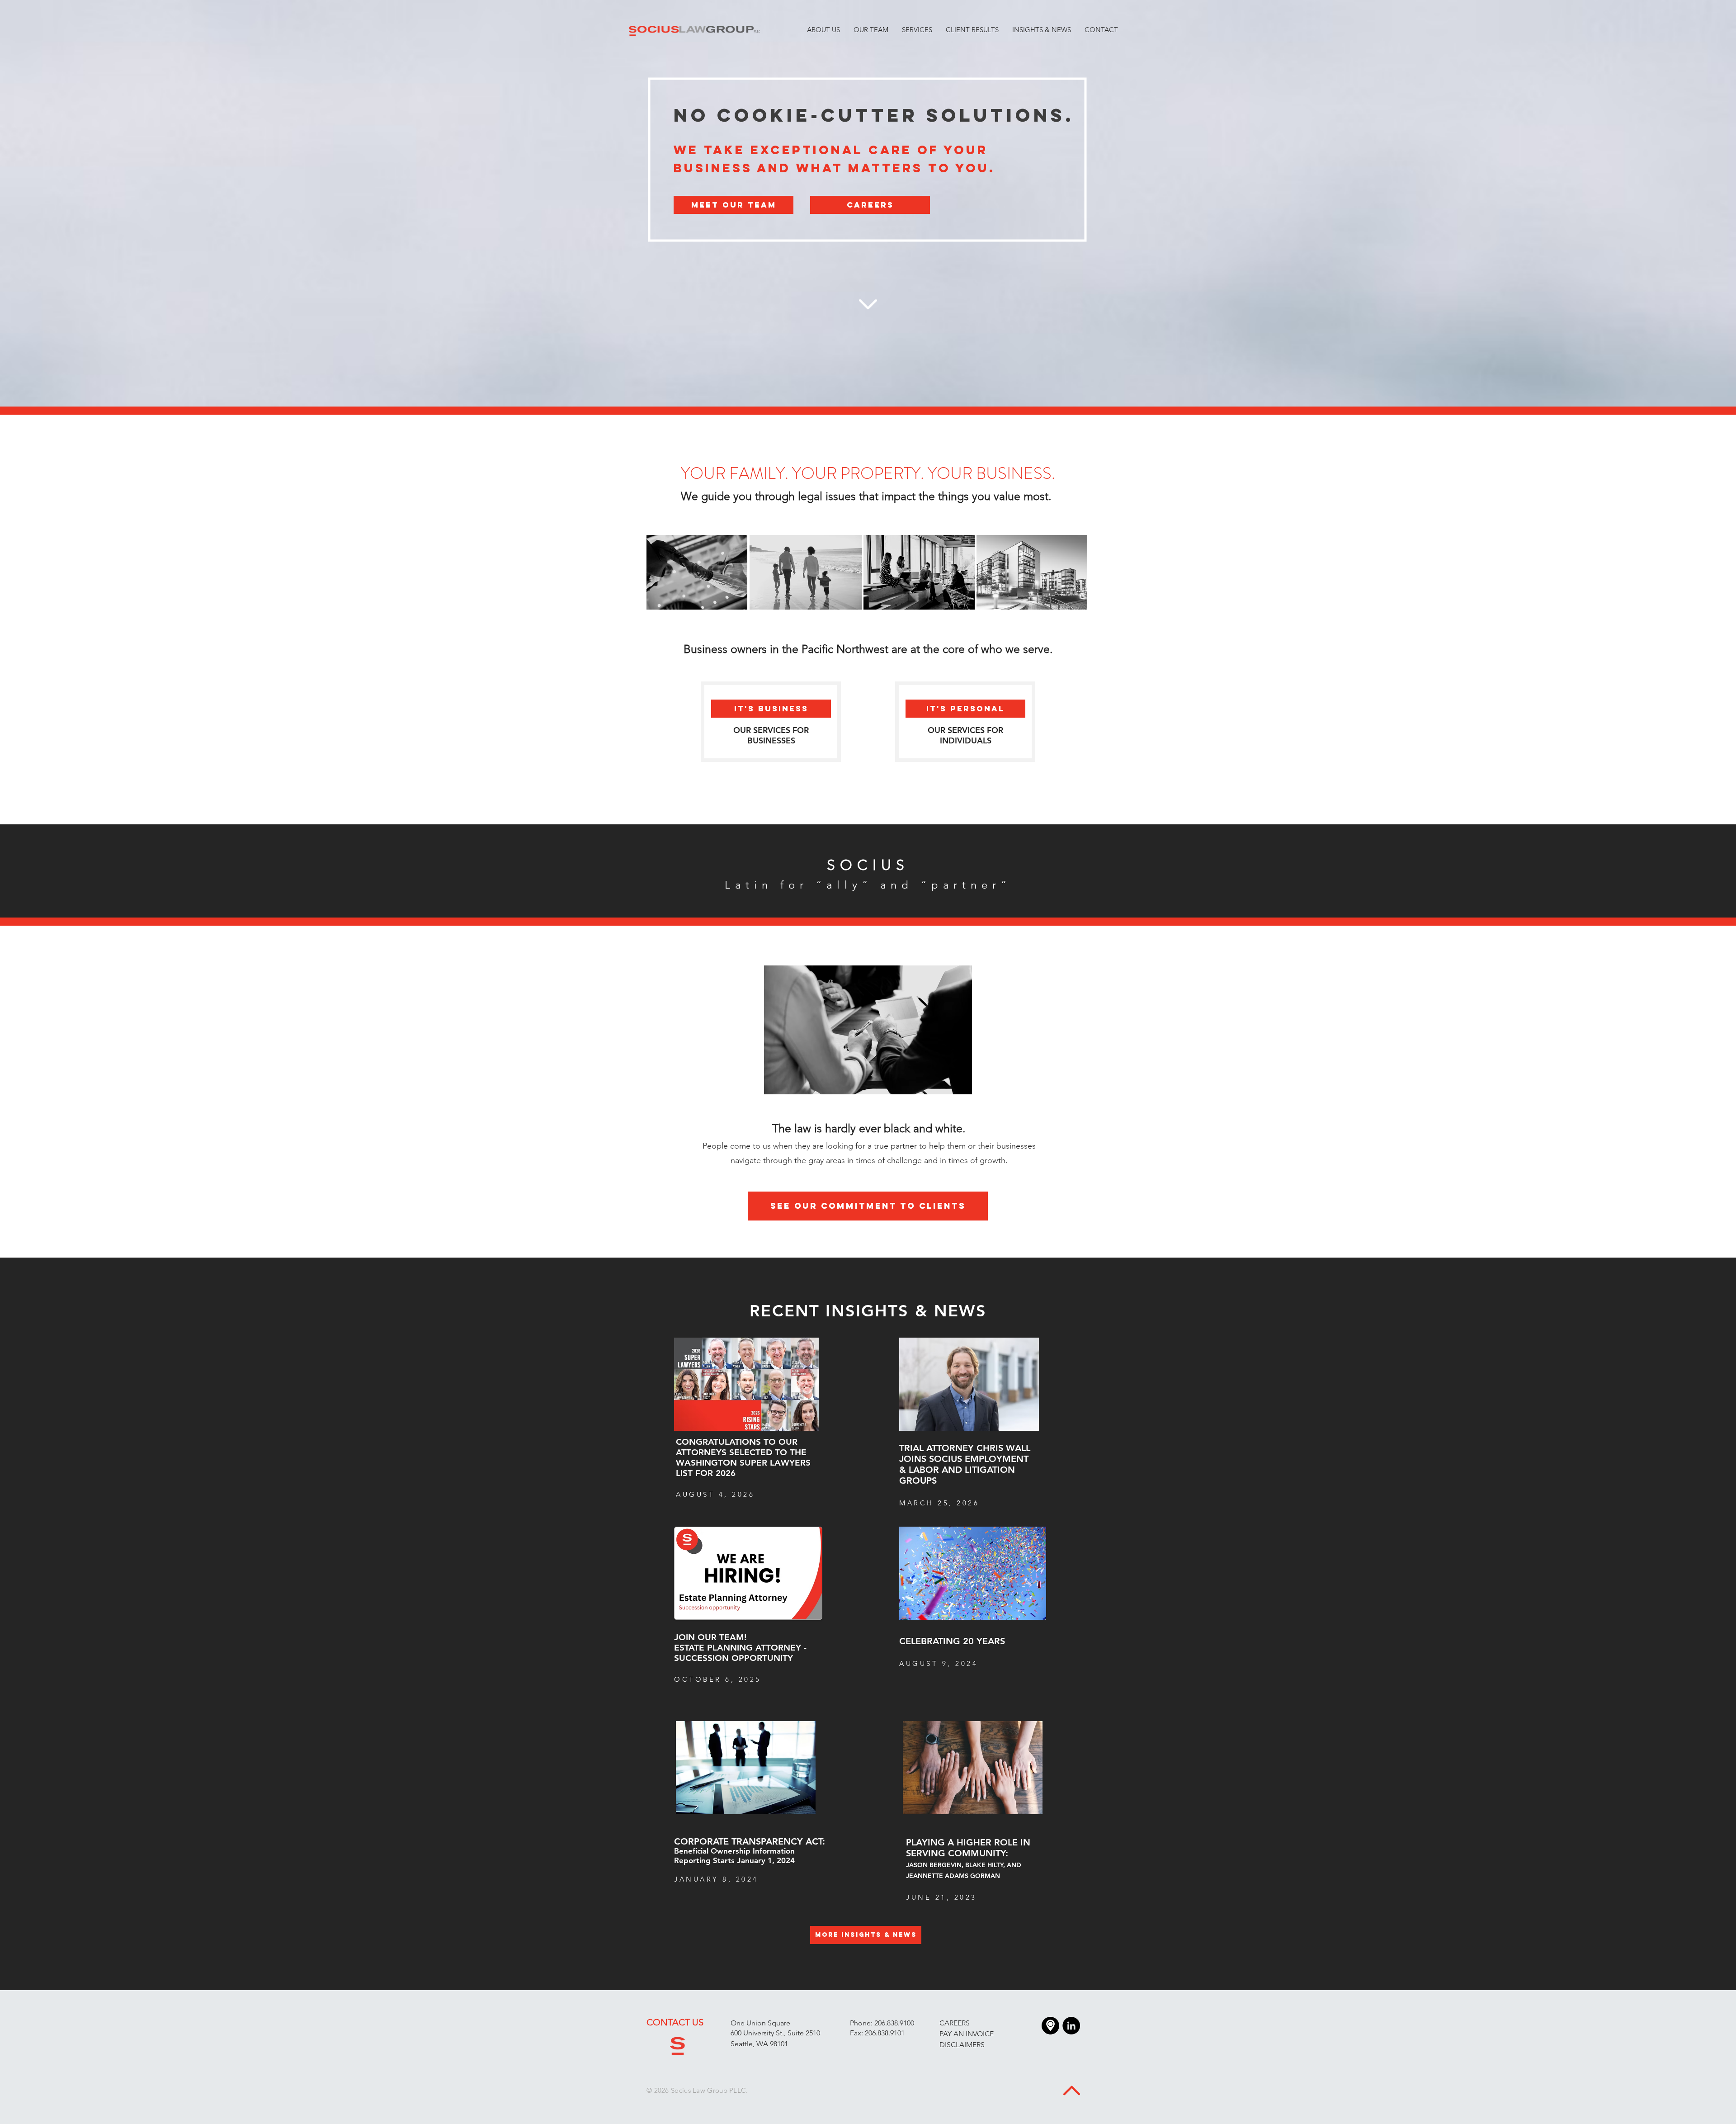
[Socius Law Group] (1071, 2026)
